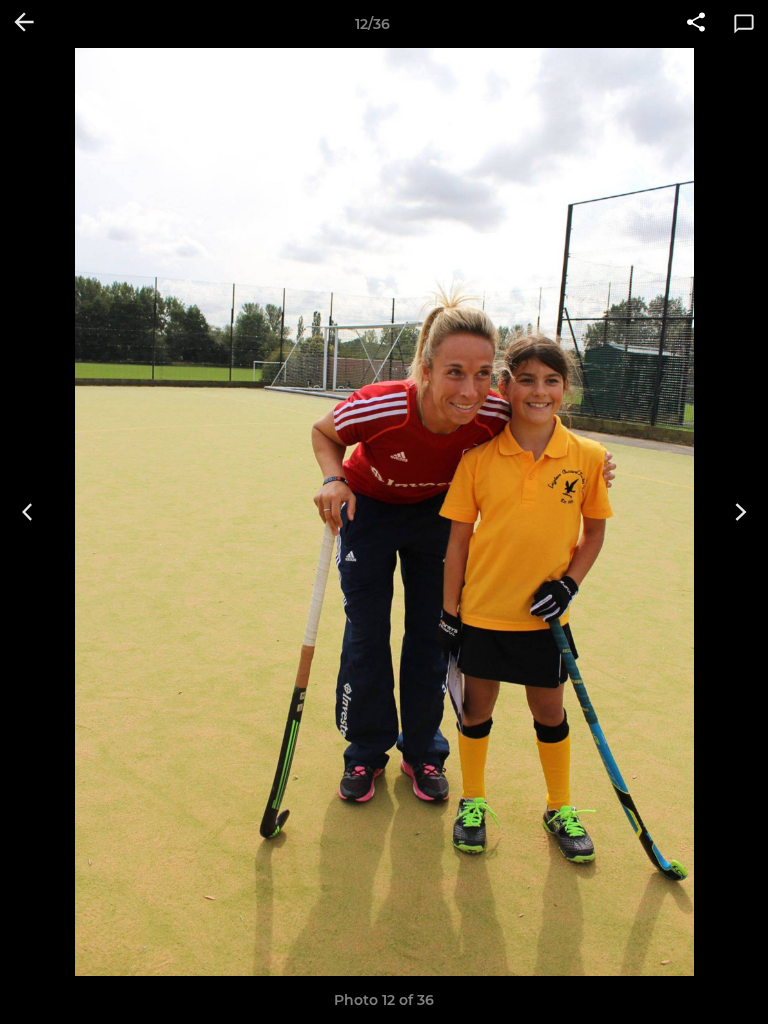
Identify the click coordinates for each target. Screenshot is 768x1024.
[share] (696, 24)
